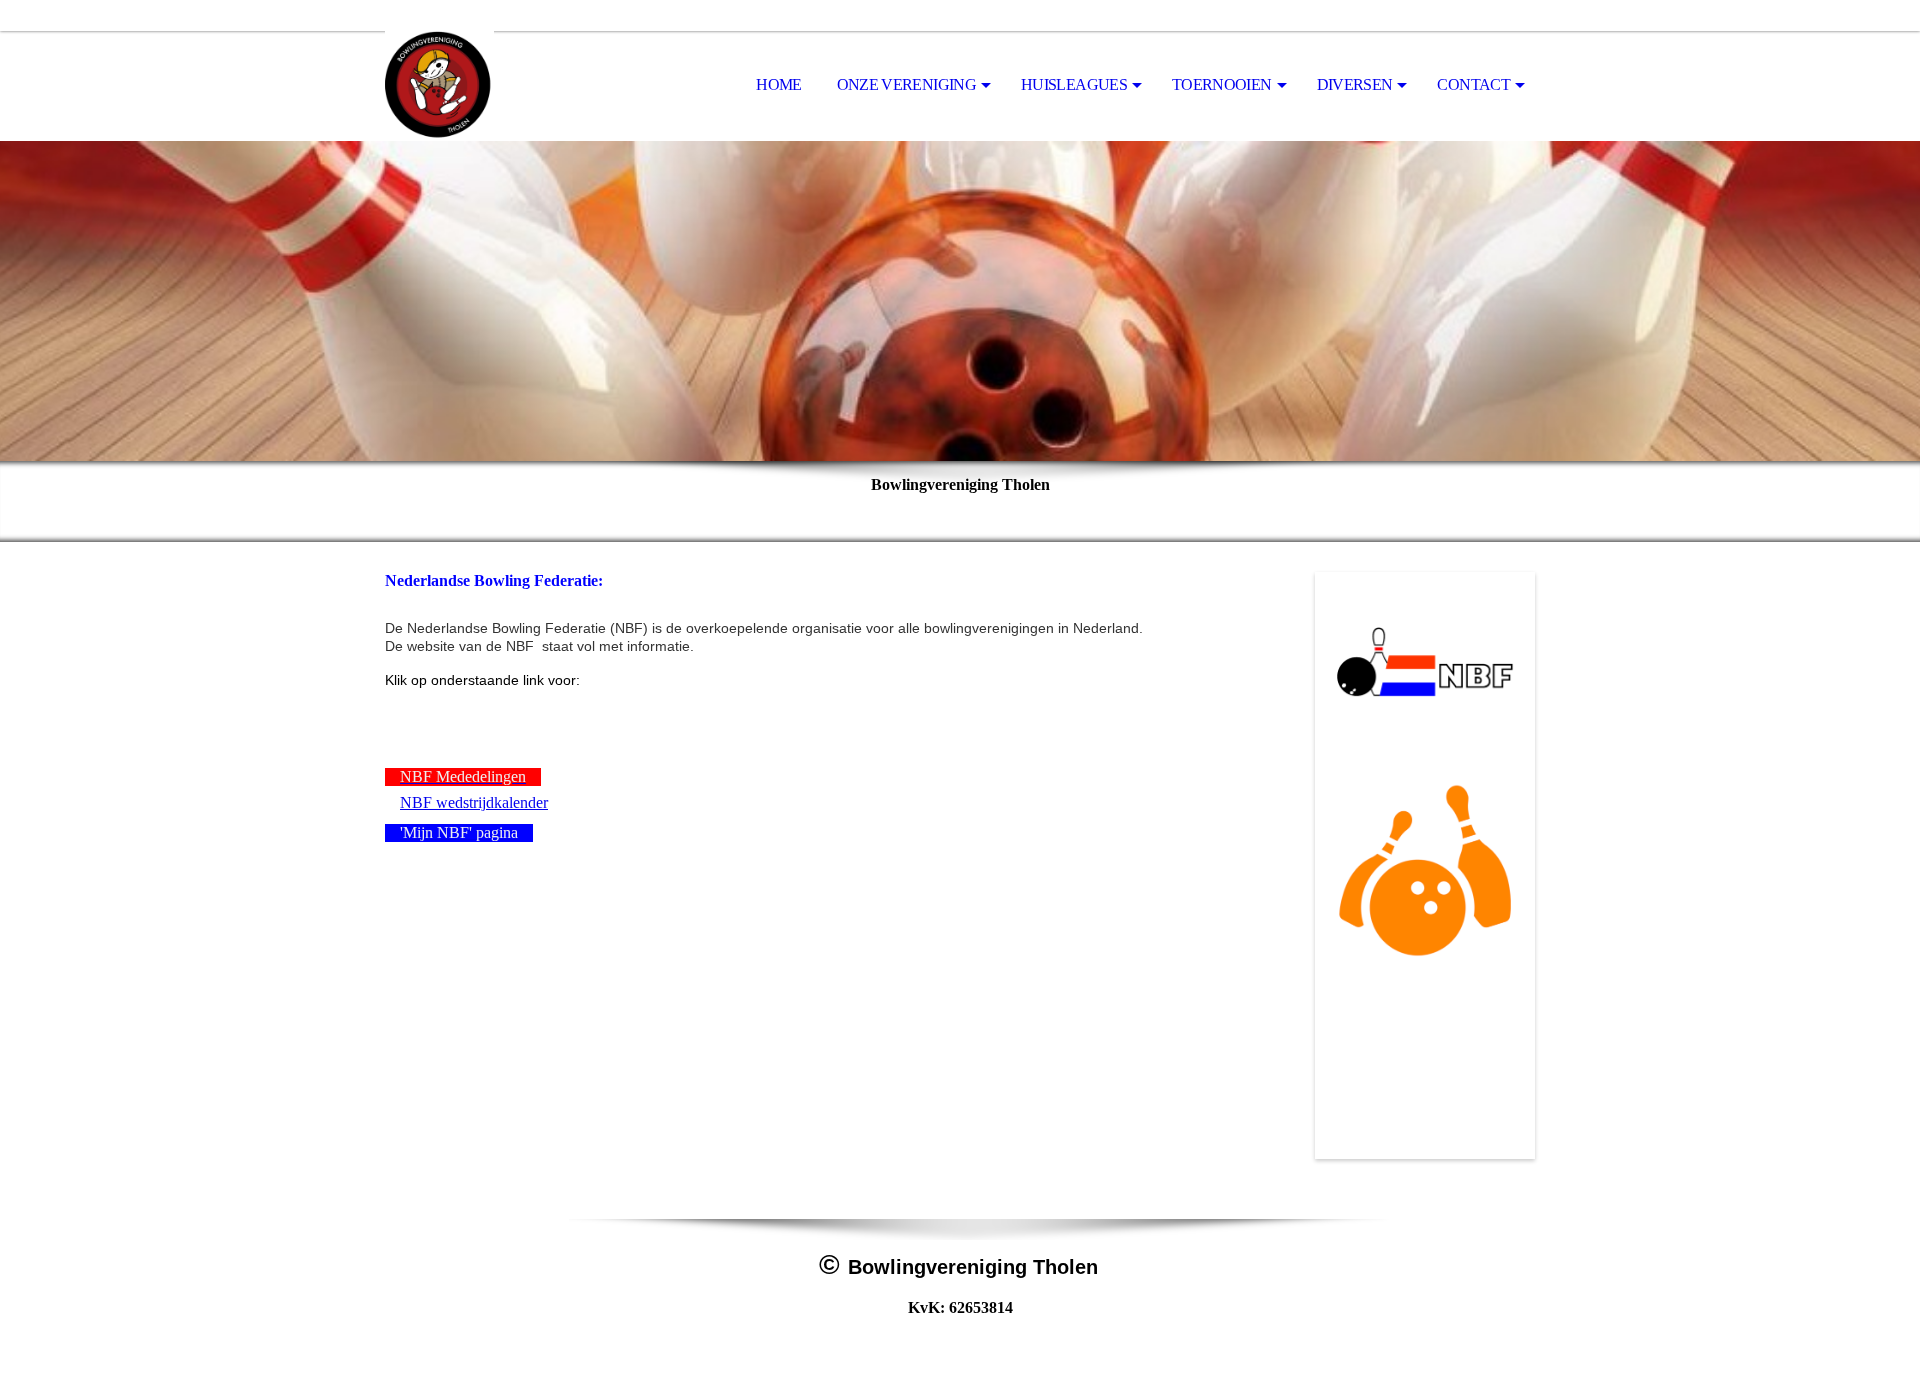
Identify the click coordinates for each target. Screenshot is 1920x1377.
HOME (778, 84)
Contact (1473, 84)
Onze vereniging (906, 84)
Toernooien (1222, 84)
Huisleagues (1074, 84)
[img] (485, 86)
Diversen (1355, 84)
